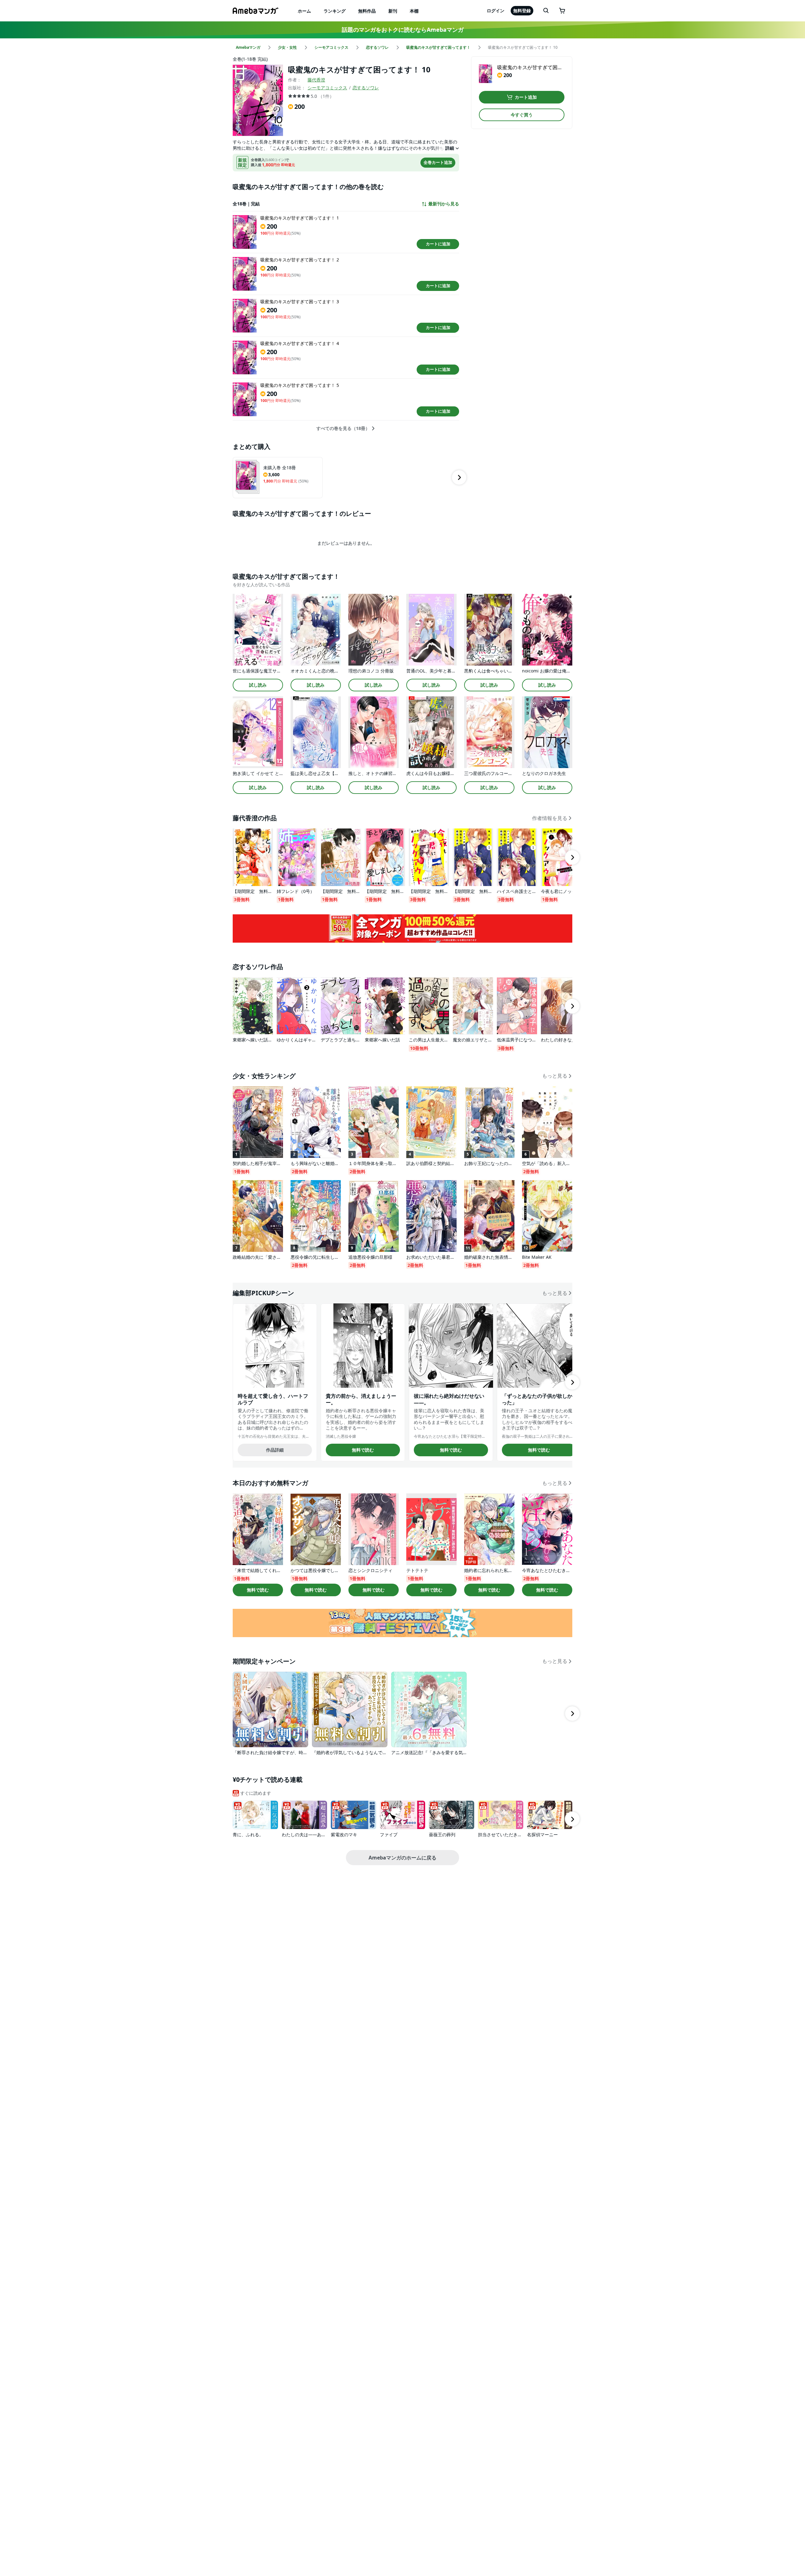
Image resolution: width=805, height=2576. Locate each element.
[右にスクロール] (459, 477)
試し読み (258, 685)
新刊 (393, 11)
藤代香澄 (316, 80)
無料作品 (367, 11)
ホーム (304, 11)
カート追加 (526, 97)
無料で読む (363, 1450)
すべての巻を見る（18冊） (343, 428)
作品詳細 (275, 1450)
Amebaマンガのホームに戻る (402, 1858)
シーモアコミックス (327, 88)
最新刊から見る (444, 204)
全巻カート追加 (438, 162)
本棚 (414, 11)
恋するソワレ (366, 88)
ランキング (335, 11)
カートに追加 (438, 244)
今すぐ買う (522, 115)
